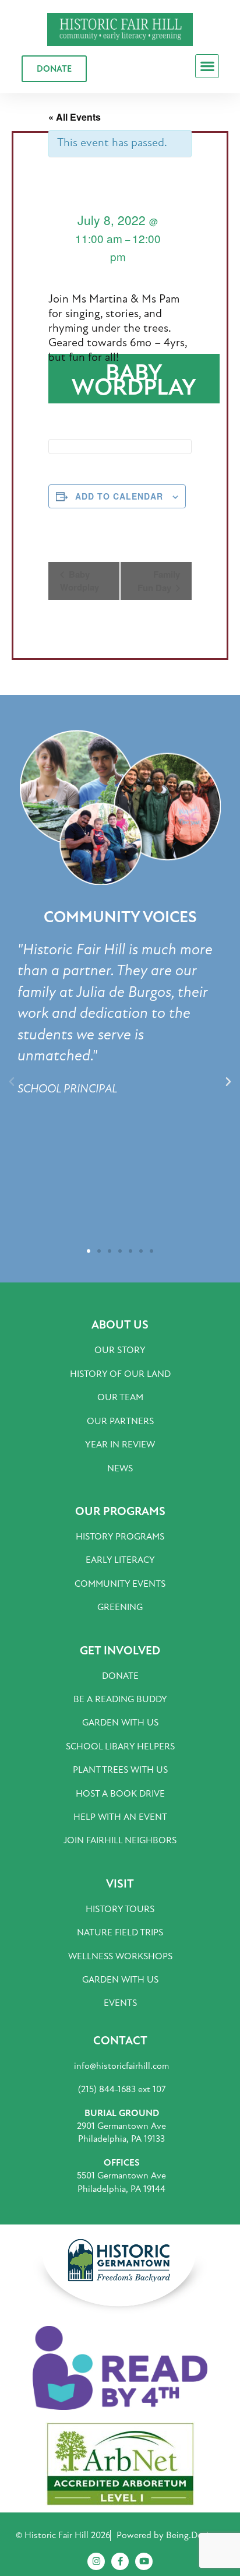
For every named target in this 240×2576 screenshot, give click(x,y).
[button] (207, 66)
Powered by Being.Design (167, 2535)
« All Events (75, 117)
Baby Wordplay (80, 581)
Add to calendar (119, 496)
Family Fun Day (159, 581)
